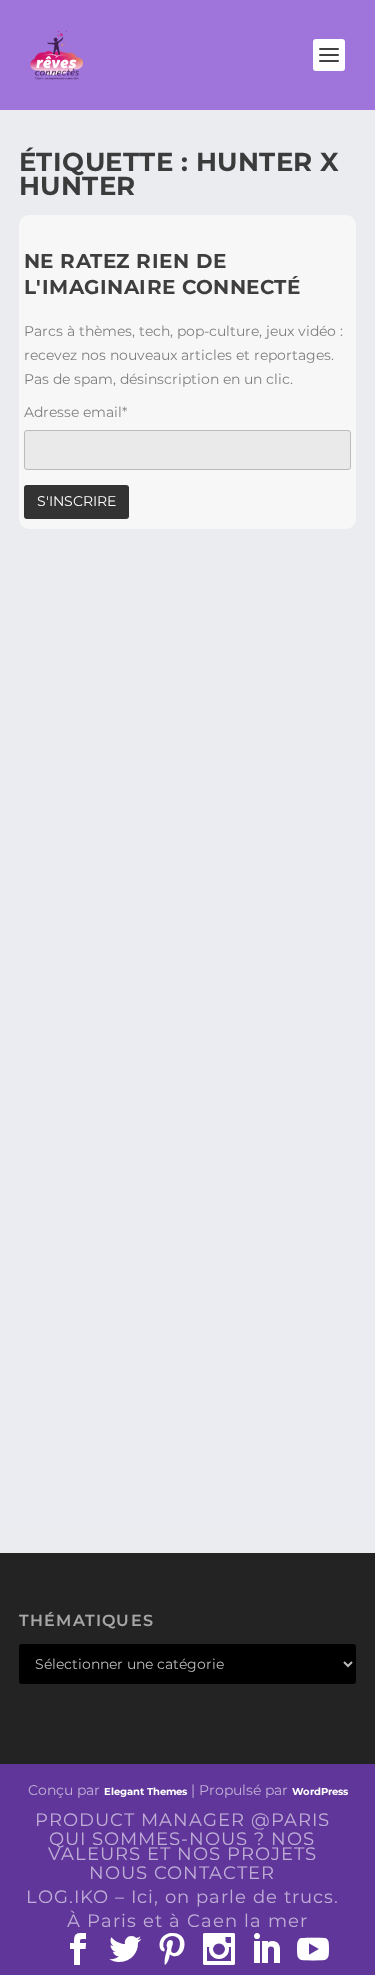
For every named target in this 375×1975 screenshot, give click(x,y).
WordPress (320, 1791)
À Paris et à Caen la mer (187, 1921)
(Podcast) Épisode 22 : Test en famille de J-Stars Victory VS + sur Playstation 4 (185, 1319)
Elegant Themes (145, 1791)
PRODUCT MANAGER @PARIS (182, 1820)
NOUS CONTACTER (182, 1873)
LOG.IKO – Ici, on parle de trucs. (182, 1897)
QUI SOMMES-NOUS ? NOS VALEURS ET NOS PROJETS (182, 1846)
